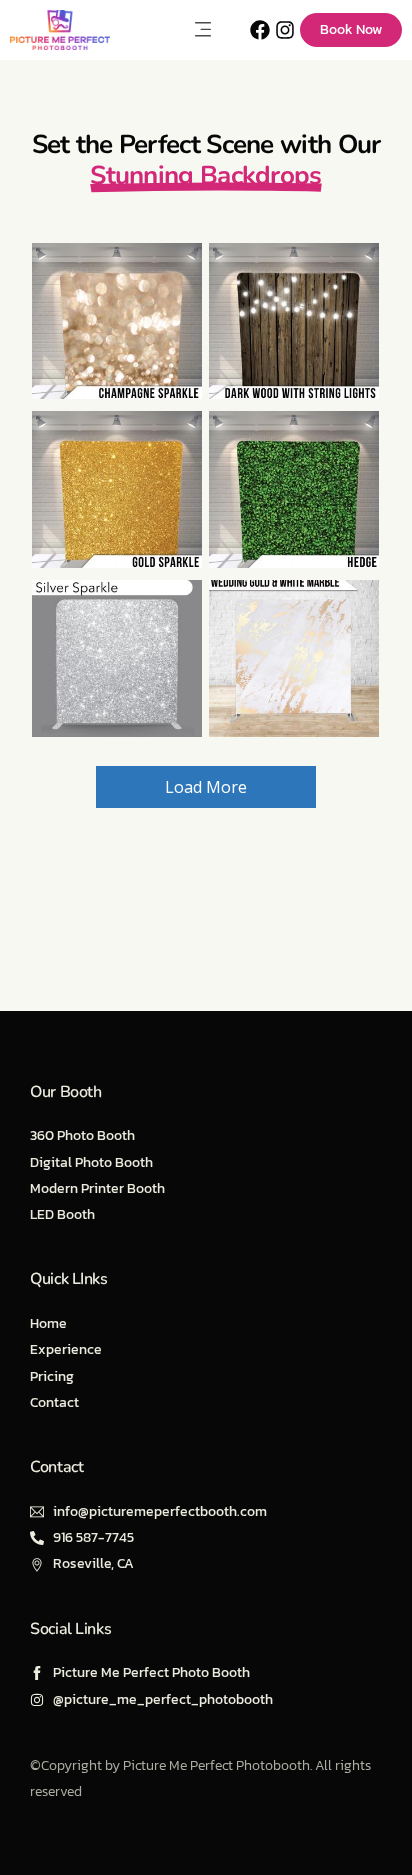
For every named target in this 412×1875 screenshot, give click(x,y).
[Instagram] (285, 30)
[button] (202, 30)
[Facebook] (260, 30)
